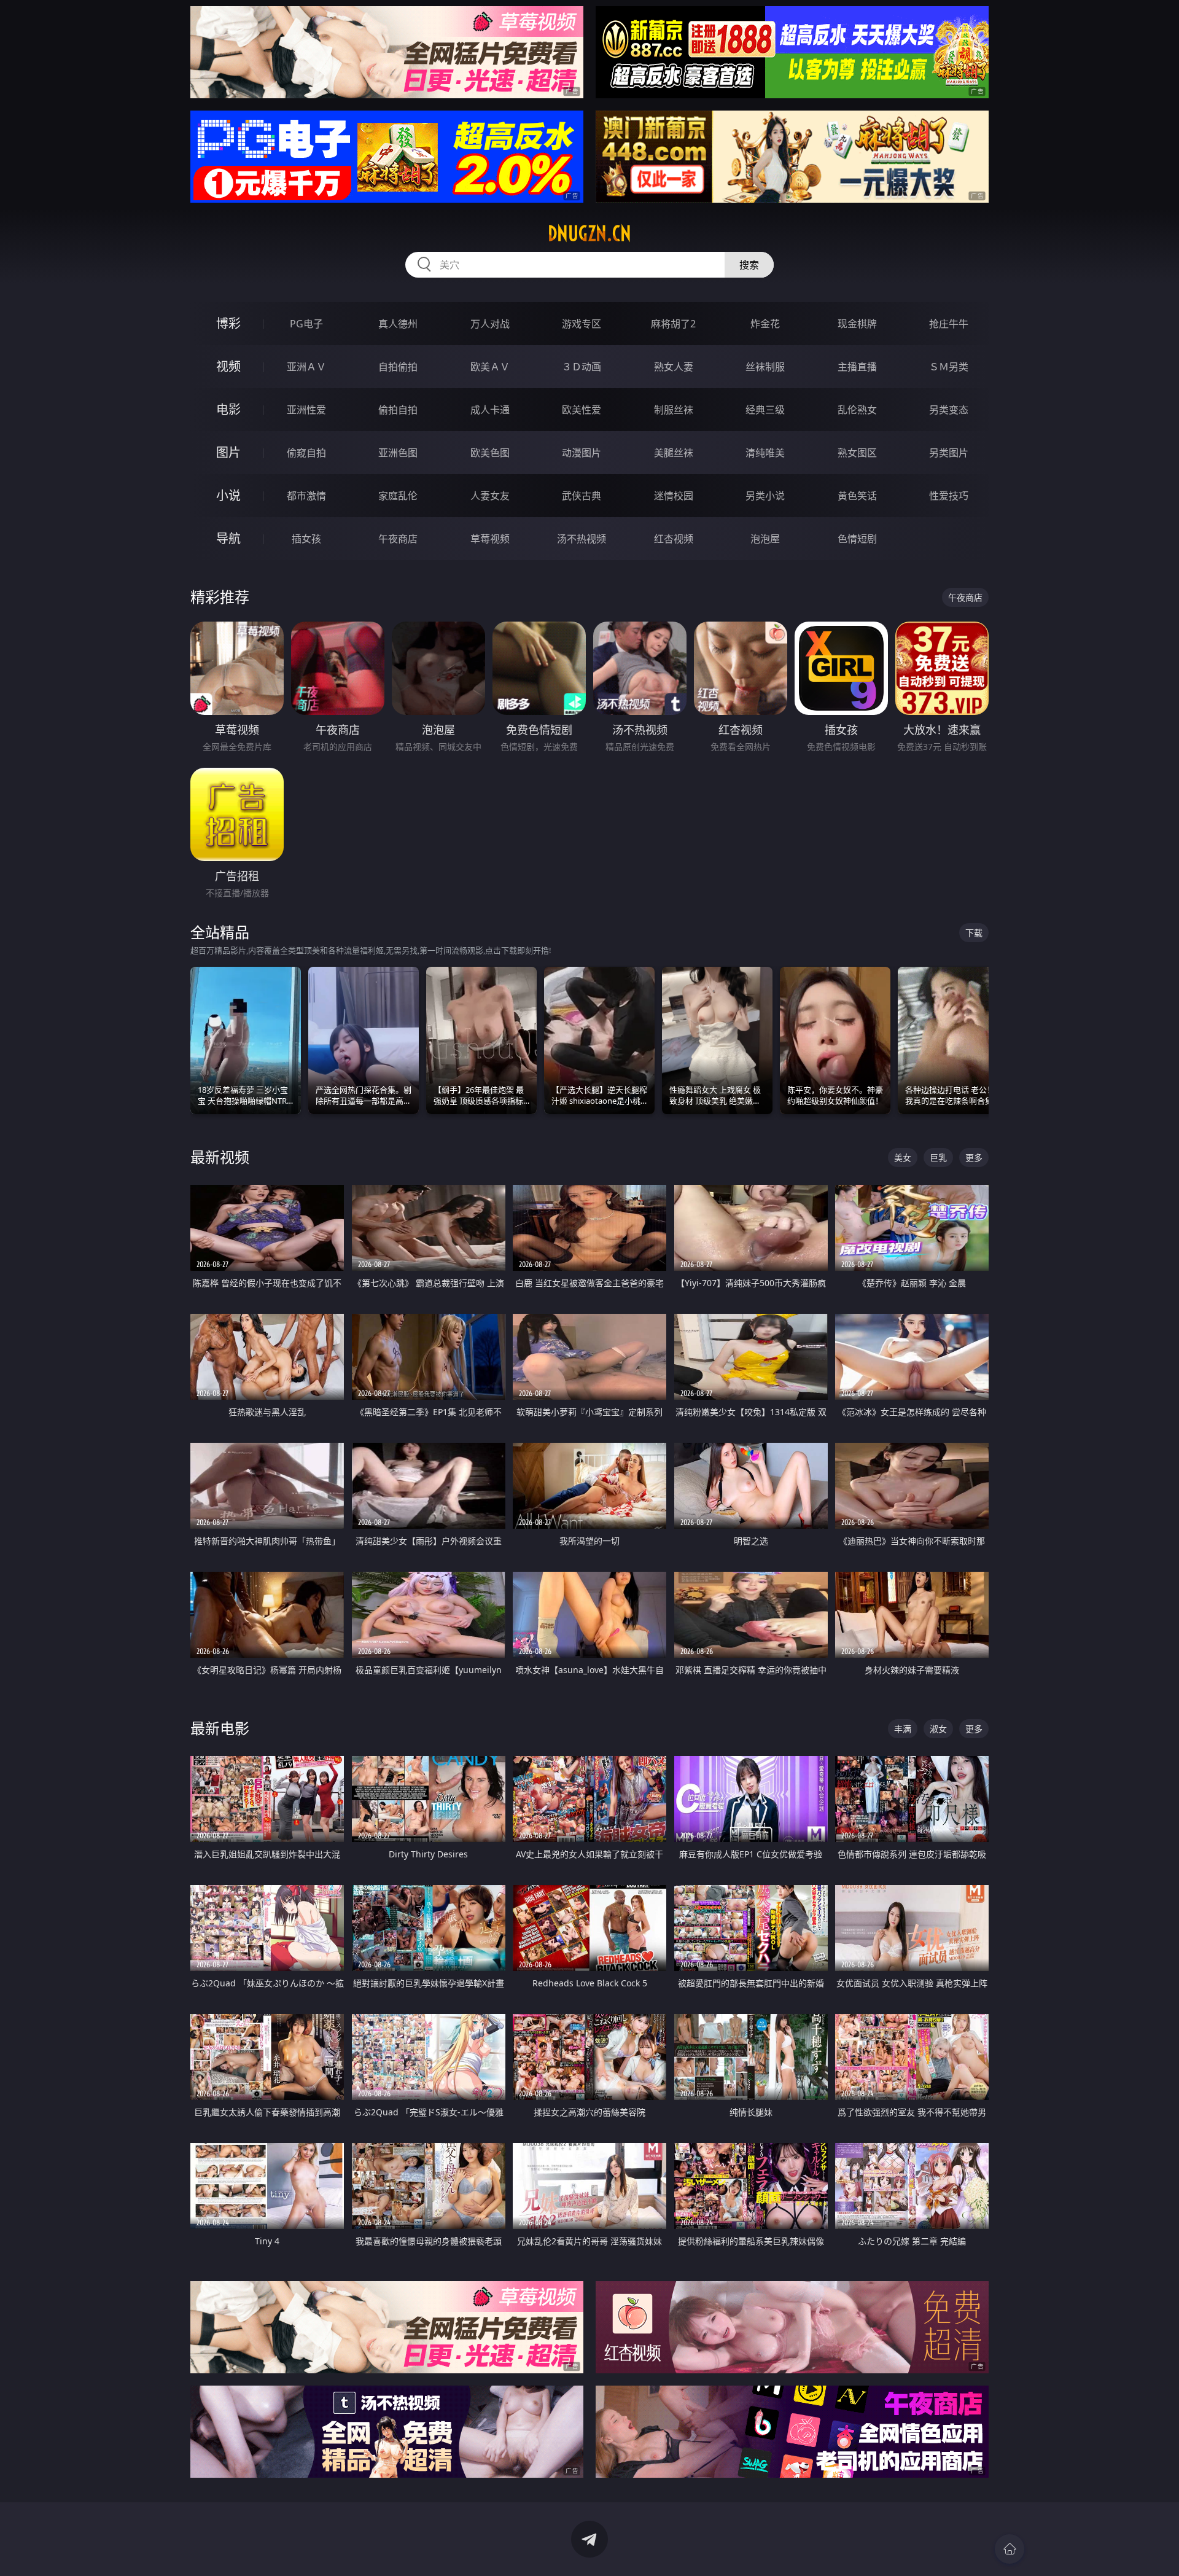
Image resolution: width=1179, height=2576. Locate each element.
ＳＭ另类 (949, 367)
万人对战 (490, 324)
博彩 (228, 323)
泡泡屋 (765, 539)
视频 (228, 366)
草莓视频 (490, 539)
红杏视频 (674, 539)
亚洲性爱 (306, 410)
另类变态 (949, 410)
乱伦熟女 (857, 410)
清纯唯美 (765, 453)
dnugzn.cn (589, 233)
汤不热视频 (582, 539)
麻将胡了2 (673, 324)
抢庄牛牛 (949, 324)
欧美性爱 (582, 410)
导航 (228, 538)
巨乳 (938, 1157)
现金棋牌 (857, 324)
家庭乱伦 (398, 496)
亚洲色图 (398, 453)
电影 (228, 409)
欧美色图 (490, 453)
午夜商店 (398, 539)
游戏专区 (582, 324)
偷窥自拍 (306, 453)
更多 (974, 1157)
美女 (903, 1157)
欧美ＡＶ (490, 367)
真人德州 (398, 324)
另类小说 (765, 496)
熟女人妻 (674, 367)
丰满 (903, 1729)
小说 (228, 495)
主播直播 (857, 367)
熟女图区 (857, 453)
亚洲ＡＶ (306, 367)
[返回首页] (1010, 2549)
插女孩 (306, 539)
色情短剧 (857, 539)
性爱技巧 (949, 496)
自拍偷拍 (398, 367)
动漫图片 (582, 453)
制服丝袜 (674, 410)
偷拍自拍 (398, 410)
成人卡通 (490, 410)
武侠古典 (582, 496)
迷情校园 (674, 496)
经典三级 (765, 410)
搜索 (749, 265)
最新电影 (220, 1728)
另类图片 (949, 453)
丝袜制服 (765, 367)
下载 (974, 933)
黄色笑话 (857, 496)
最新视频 (220, 1157)
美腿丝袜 (674, 453)
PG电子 (306, 324)
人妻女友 (490, 496)
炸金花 (765, 324)
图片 (228, 452)
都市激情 (306, 496)
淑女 (938, 1729)
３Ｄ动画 (582, 367)
